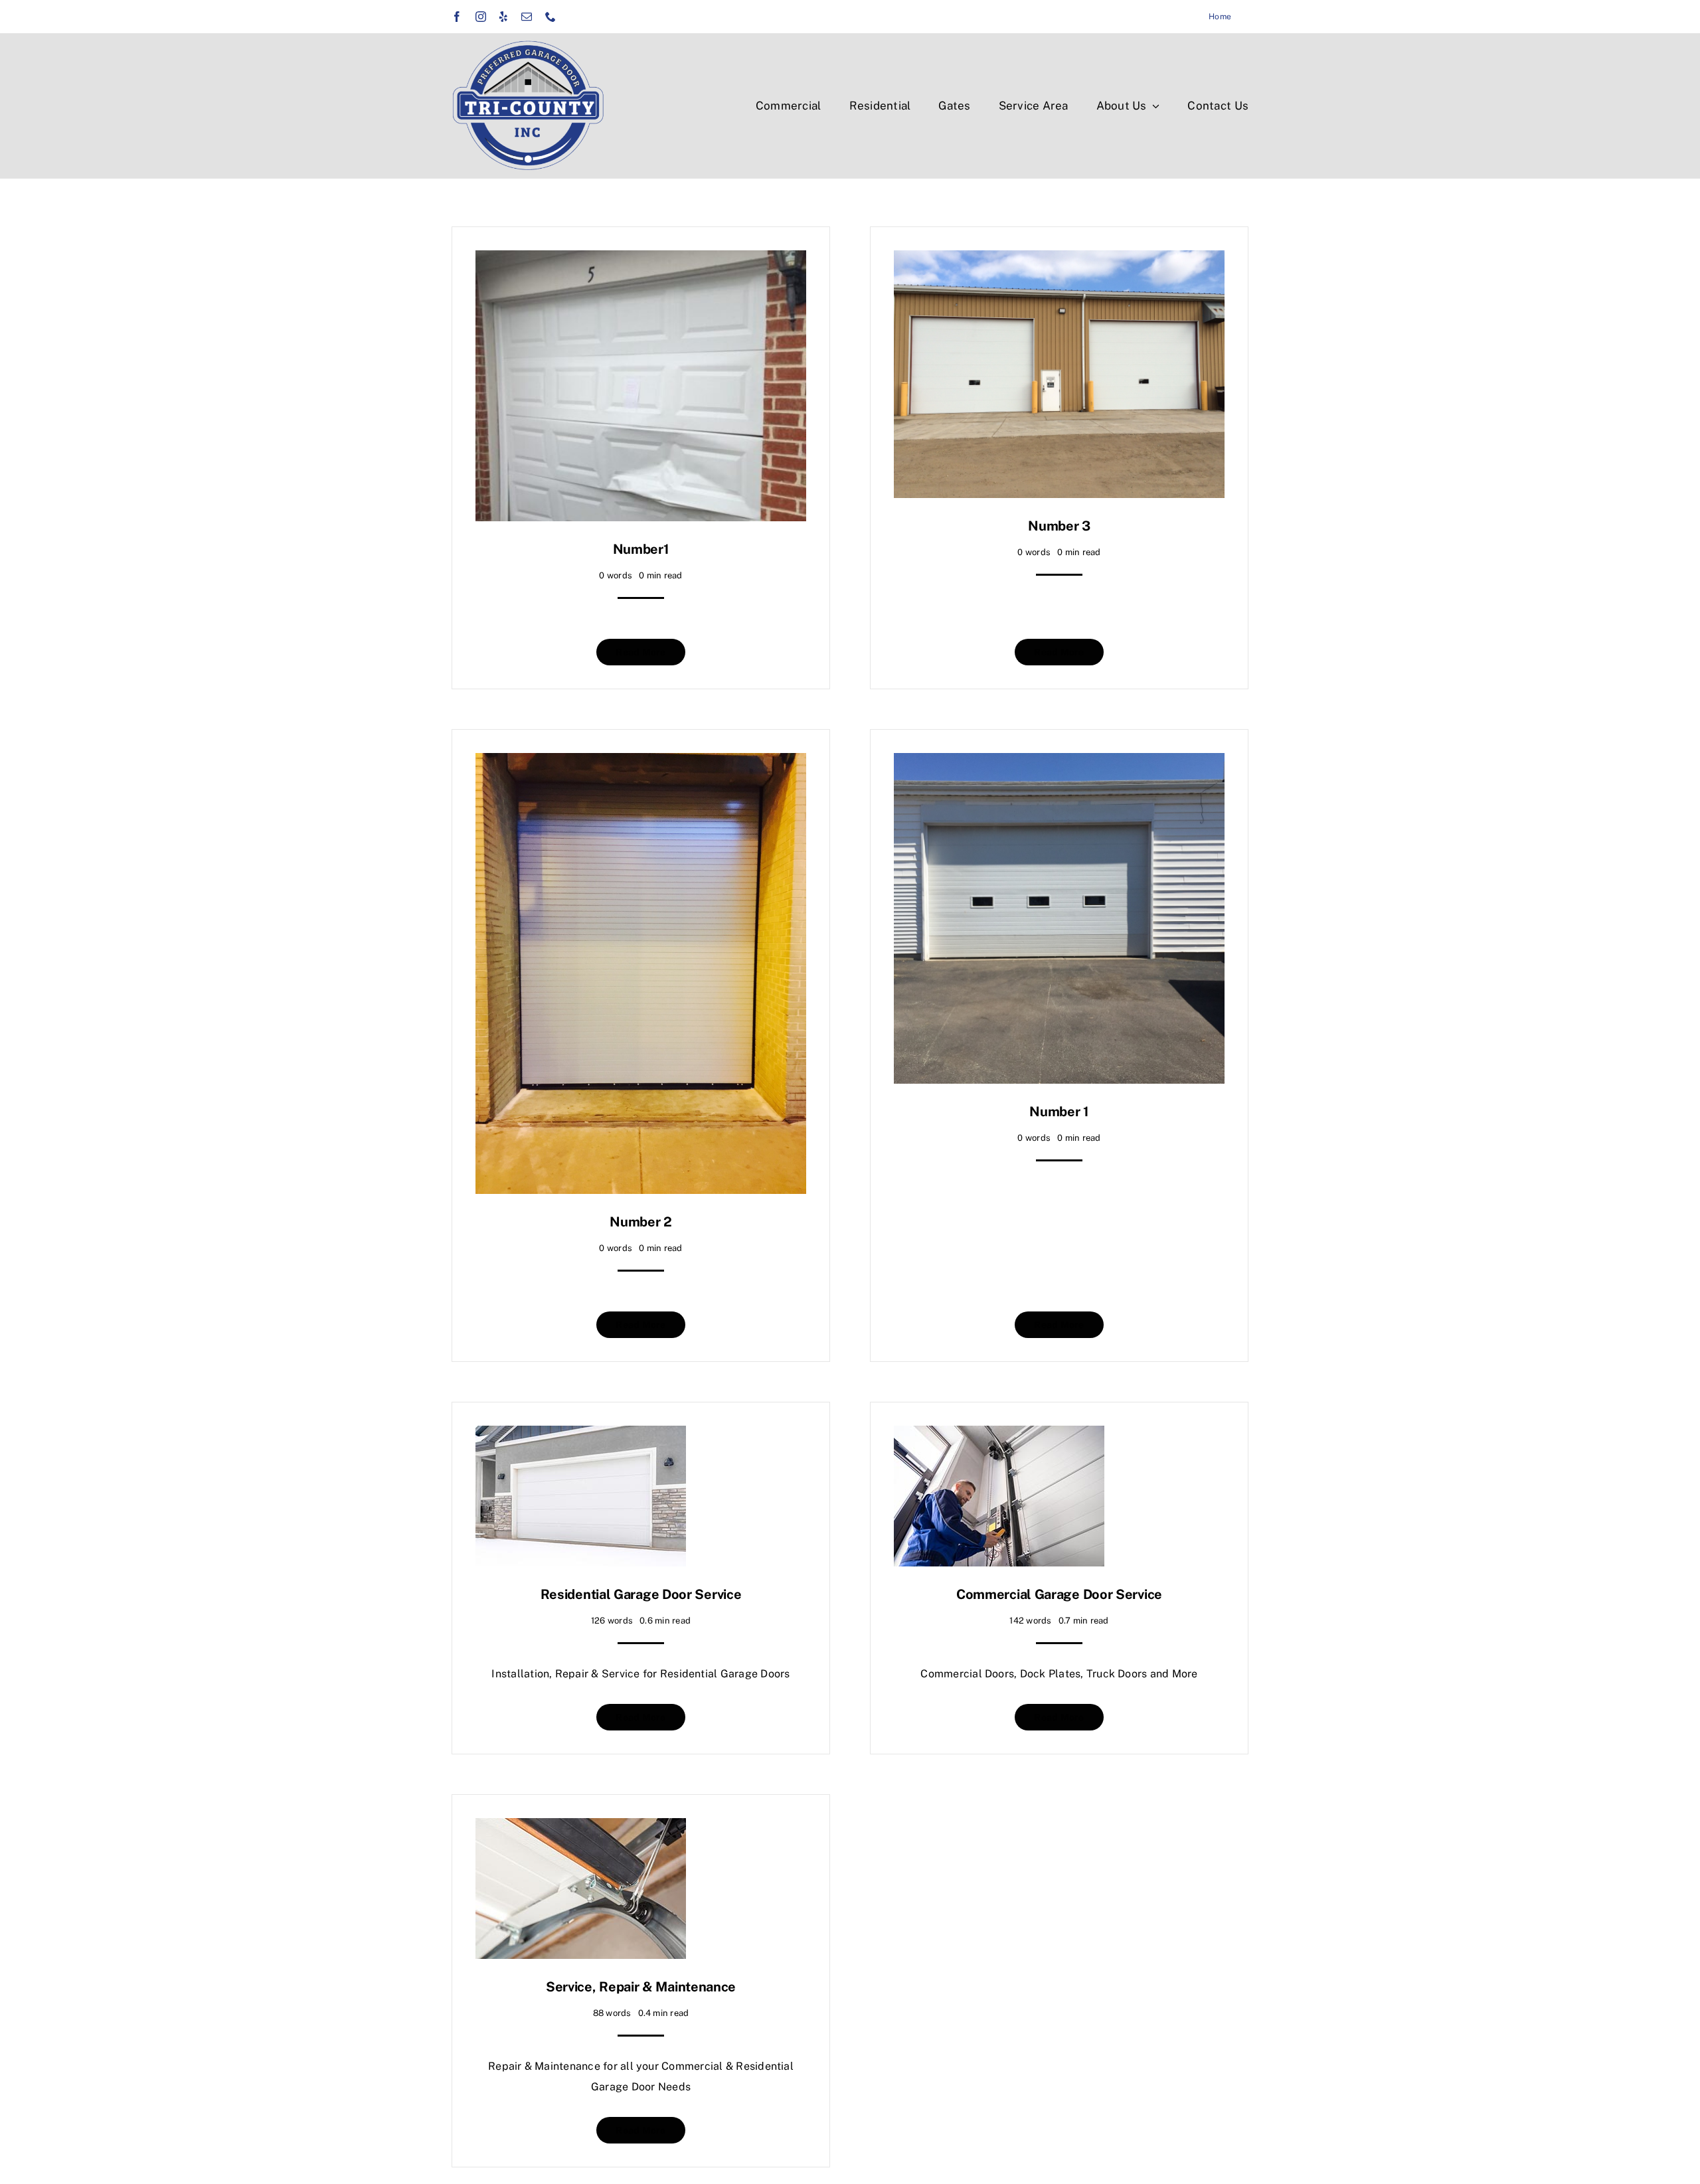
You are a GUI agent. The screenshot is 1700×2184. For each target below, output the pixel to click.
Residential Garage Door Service (641, 1594)
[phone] (551, 17)
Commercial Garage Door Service (1059, 1594)
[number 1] (1059, 763)
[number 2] (641, 763)
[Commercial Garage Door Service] (999, 1435)
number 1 (1059, 1112)
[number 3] (1059, 260)
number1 (641, 549)
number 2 (641, 1222)
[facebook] (457, 17)
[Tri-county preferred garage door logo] (528, 45)
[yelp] (503, 17)
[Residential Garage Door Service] (581, 1435)
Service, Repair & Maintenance (641, 1987)
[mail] (527, 17)
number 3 (1059, 526)
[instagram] (481, 17)
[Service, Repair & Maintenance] (581, 1828)
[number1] (641, 260)
